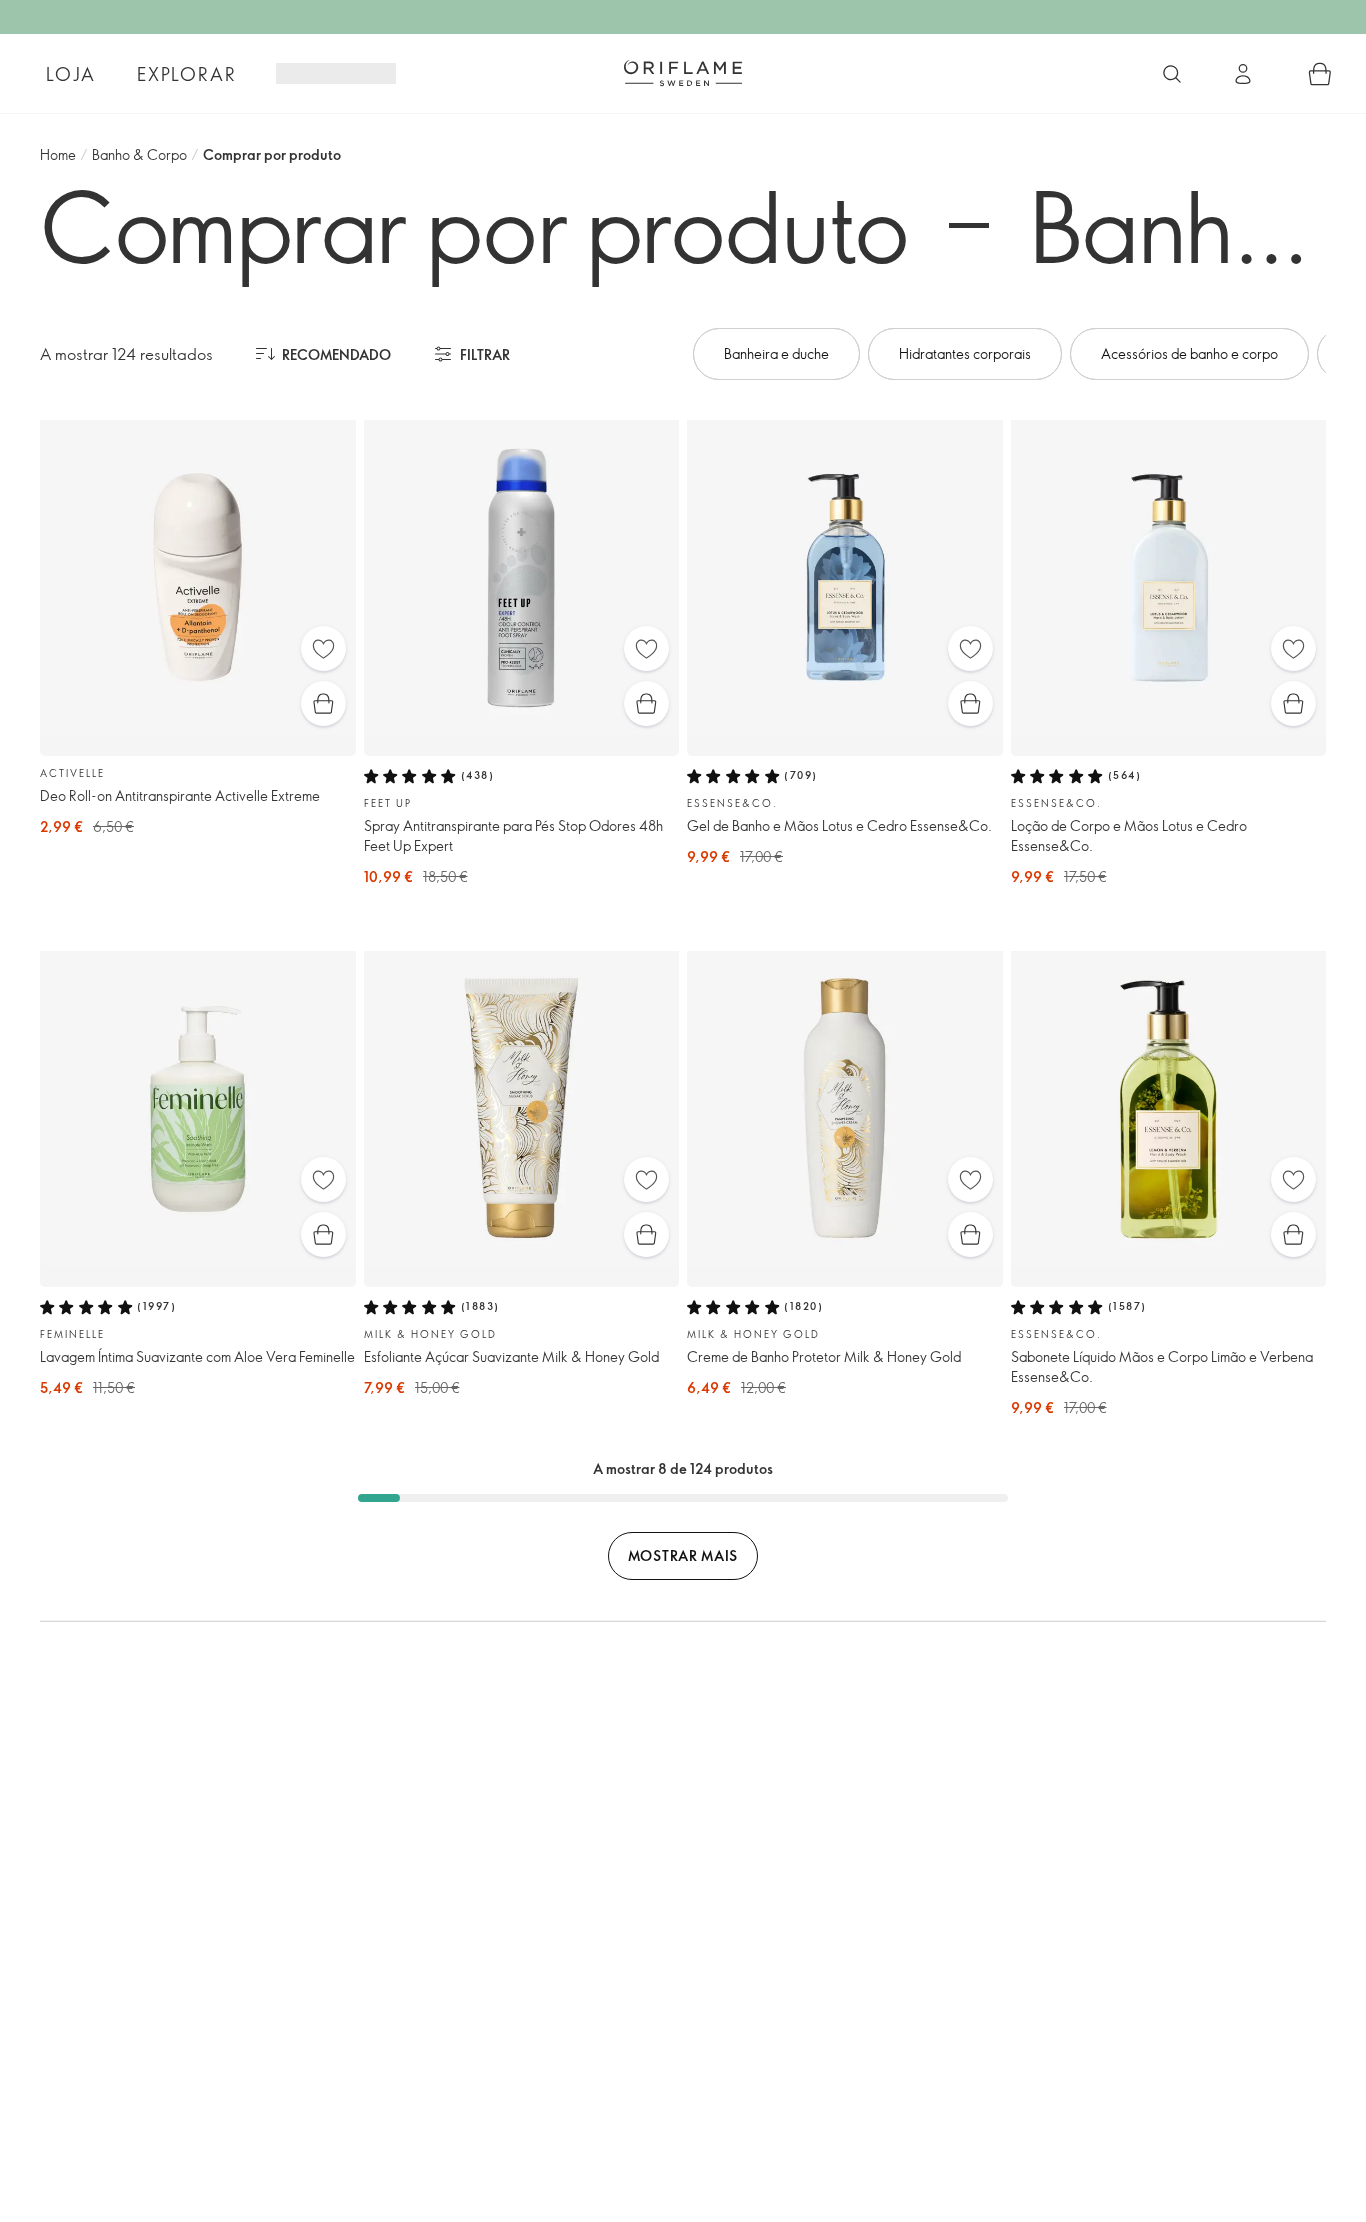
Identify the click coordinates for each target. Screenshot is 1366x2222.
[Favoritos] (323, 648)
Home (58, 154)
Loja (70, 74)
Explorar (186, 74)
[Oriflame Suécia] (683, 73)
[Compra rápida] (323, 703)
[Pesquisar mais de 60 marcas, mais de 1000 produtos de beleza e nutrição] (1172, 74)
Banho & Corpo (139, 154)
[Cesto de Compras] (1320, 74)
